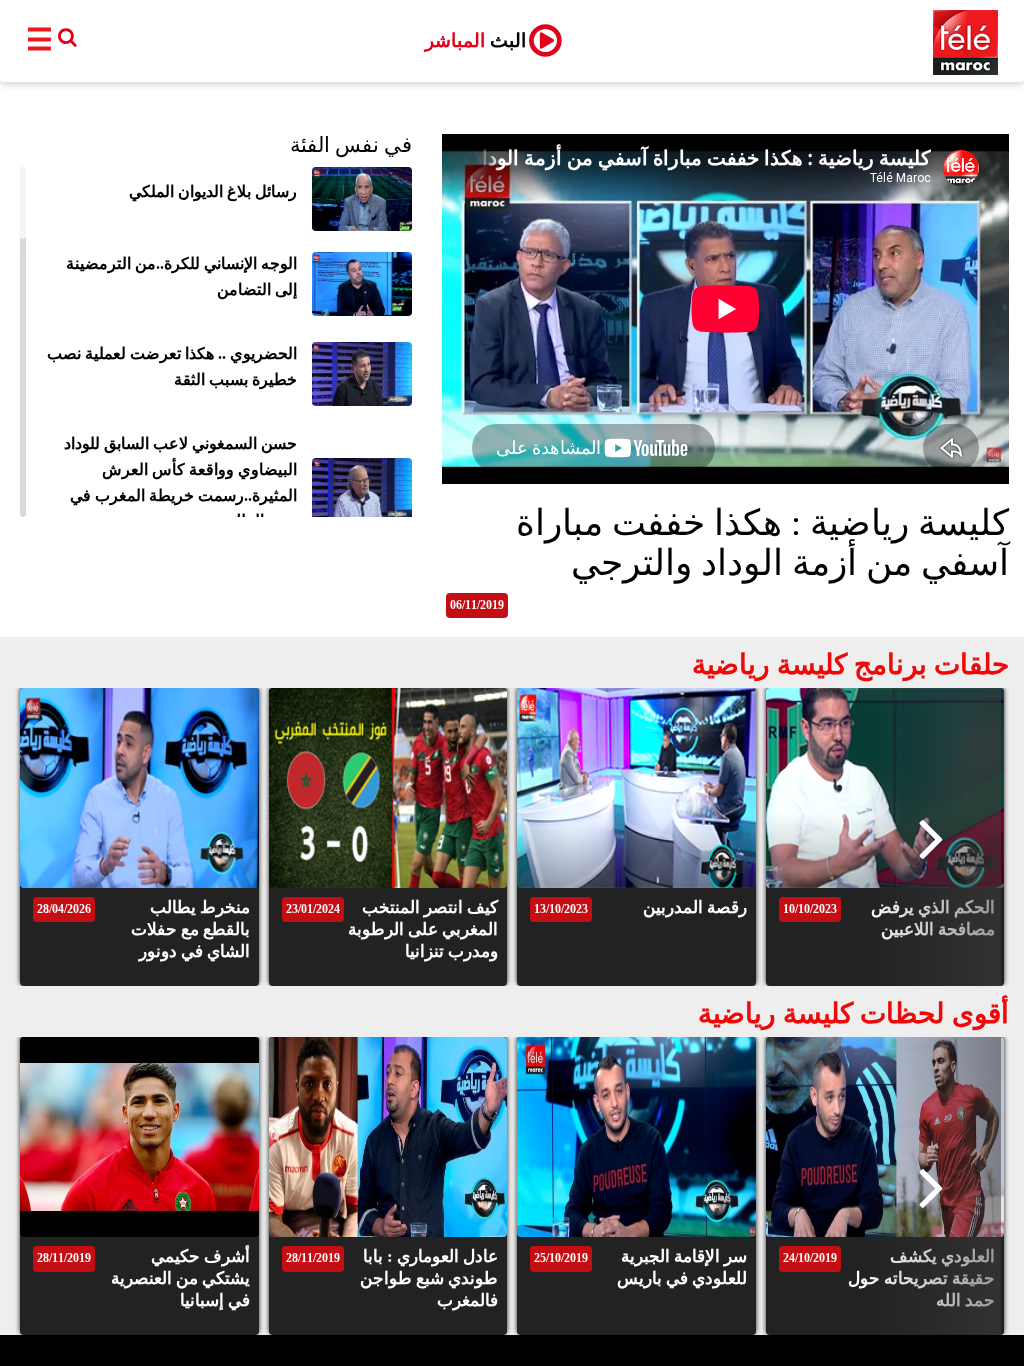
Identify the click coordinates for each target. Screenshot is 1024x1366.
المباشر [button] (475, 40)
